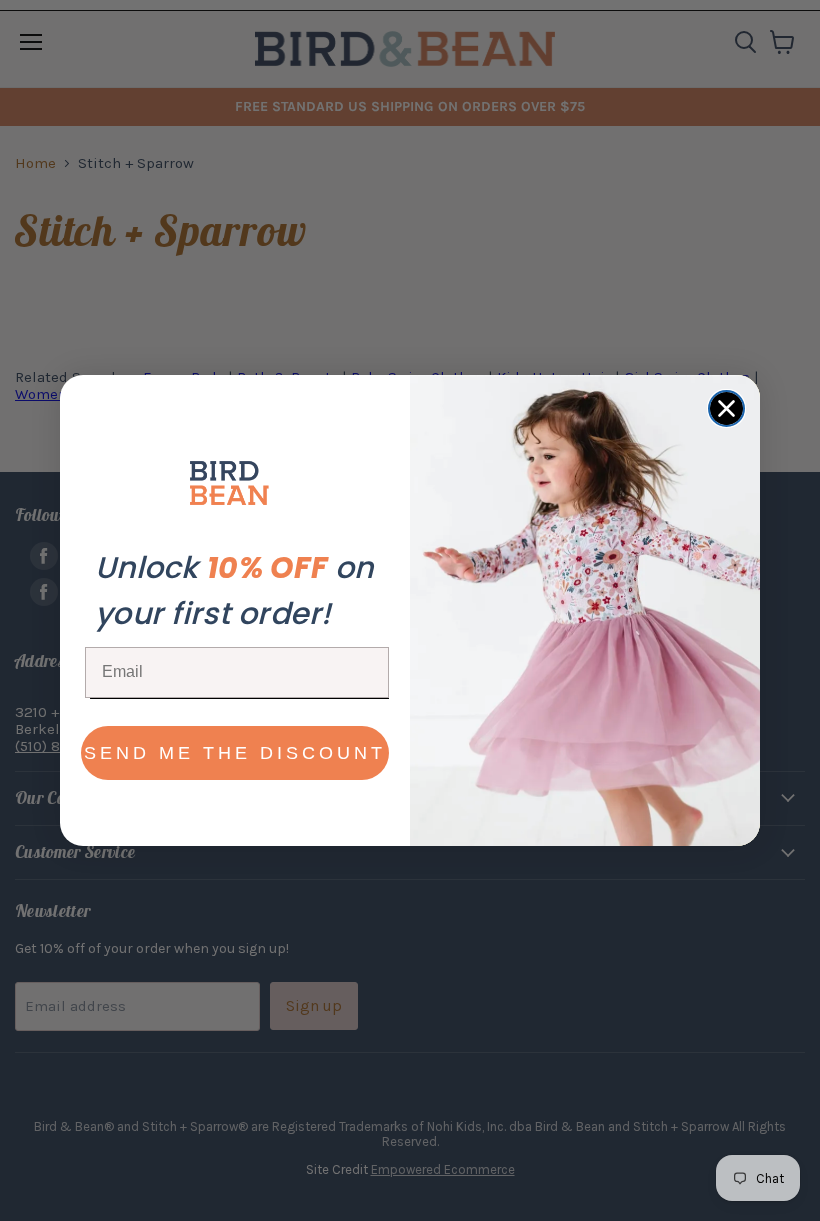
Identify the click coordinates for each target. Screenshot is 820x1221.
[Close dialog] (726, 408)
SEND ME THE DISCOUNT (235, 753)
